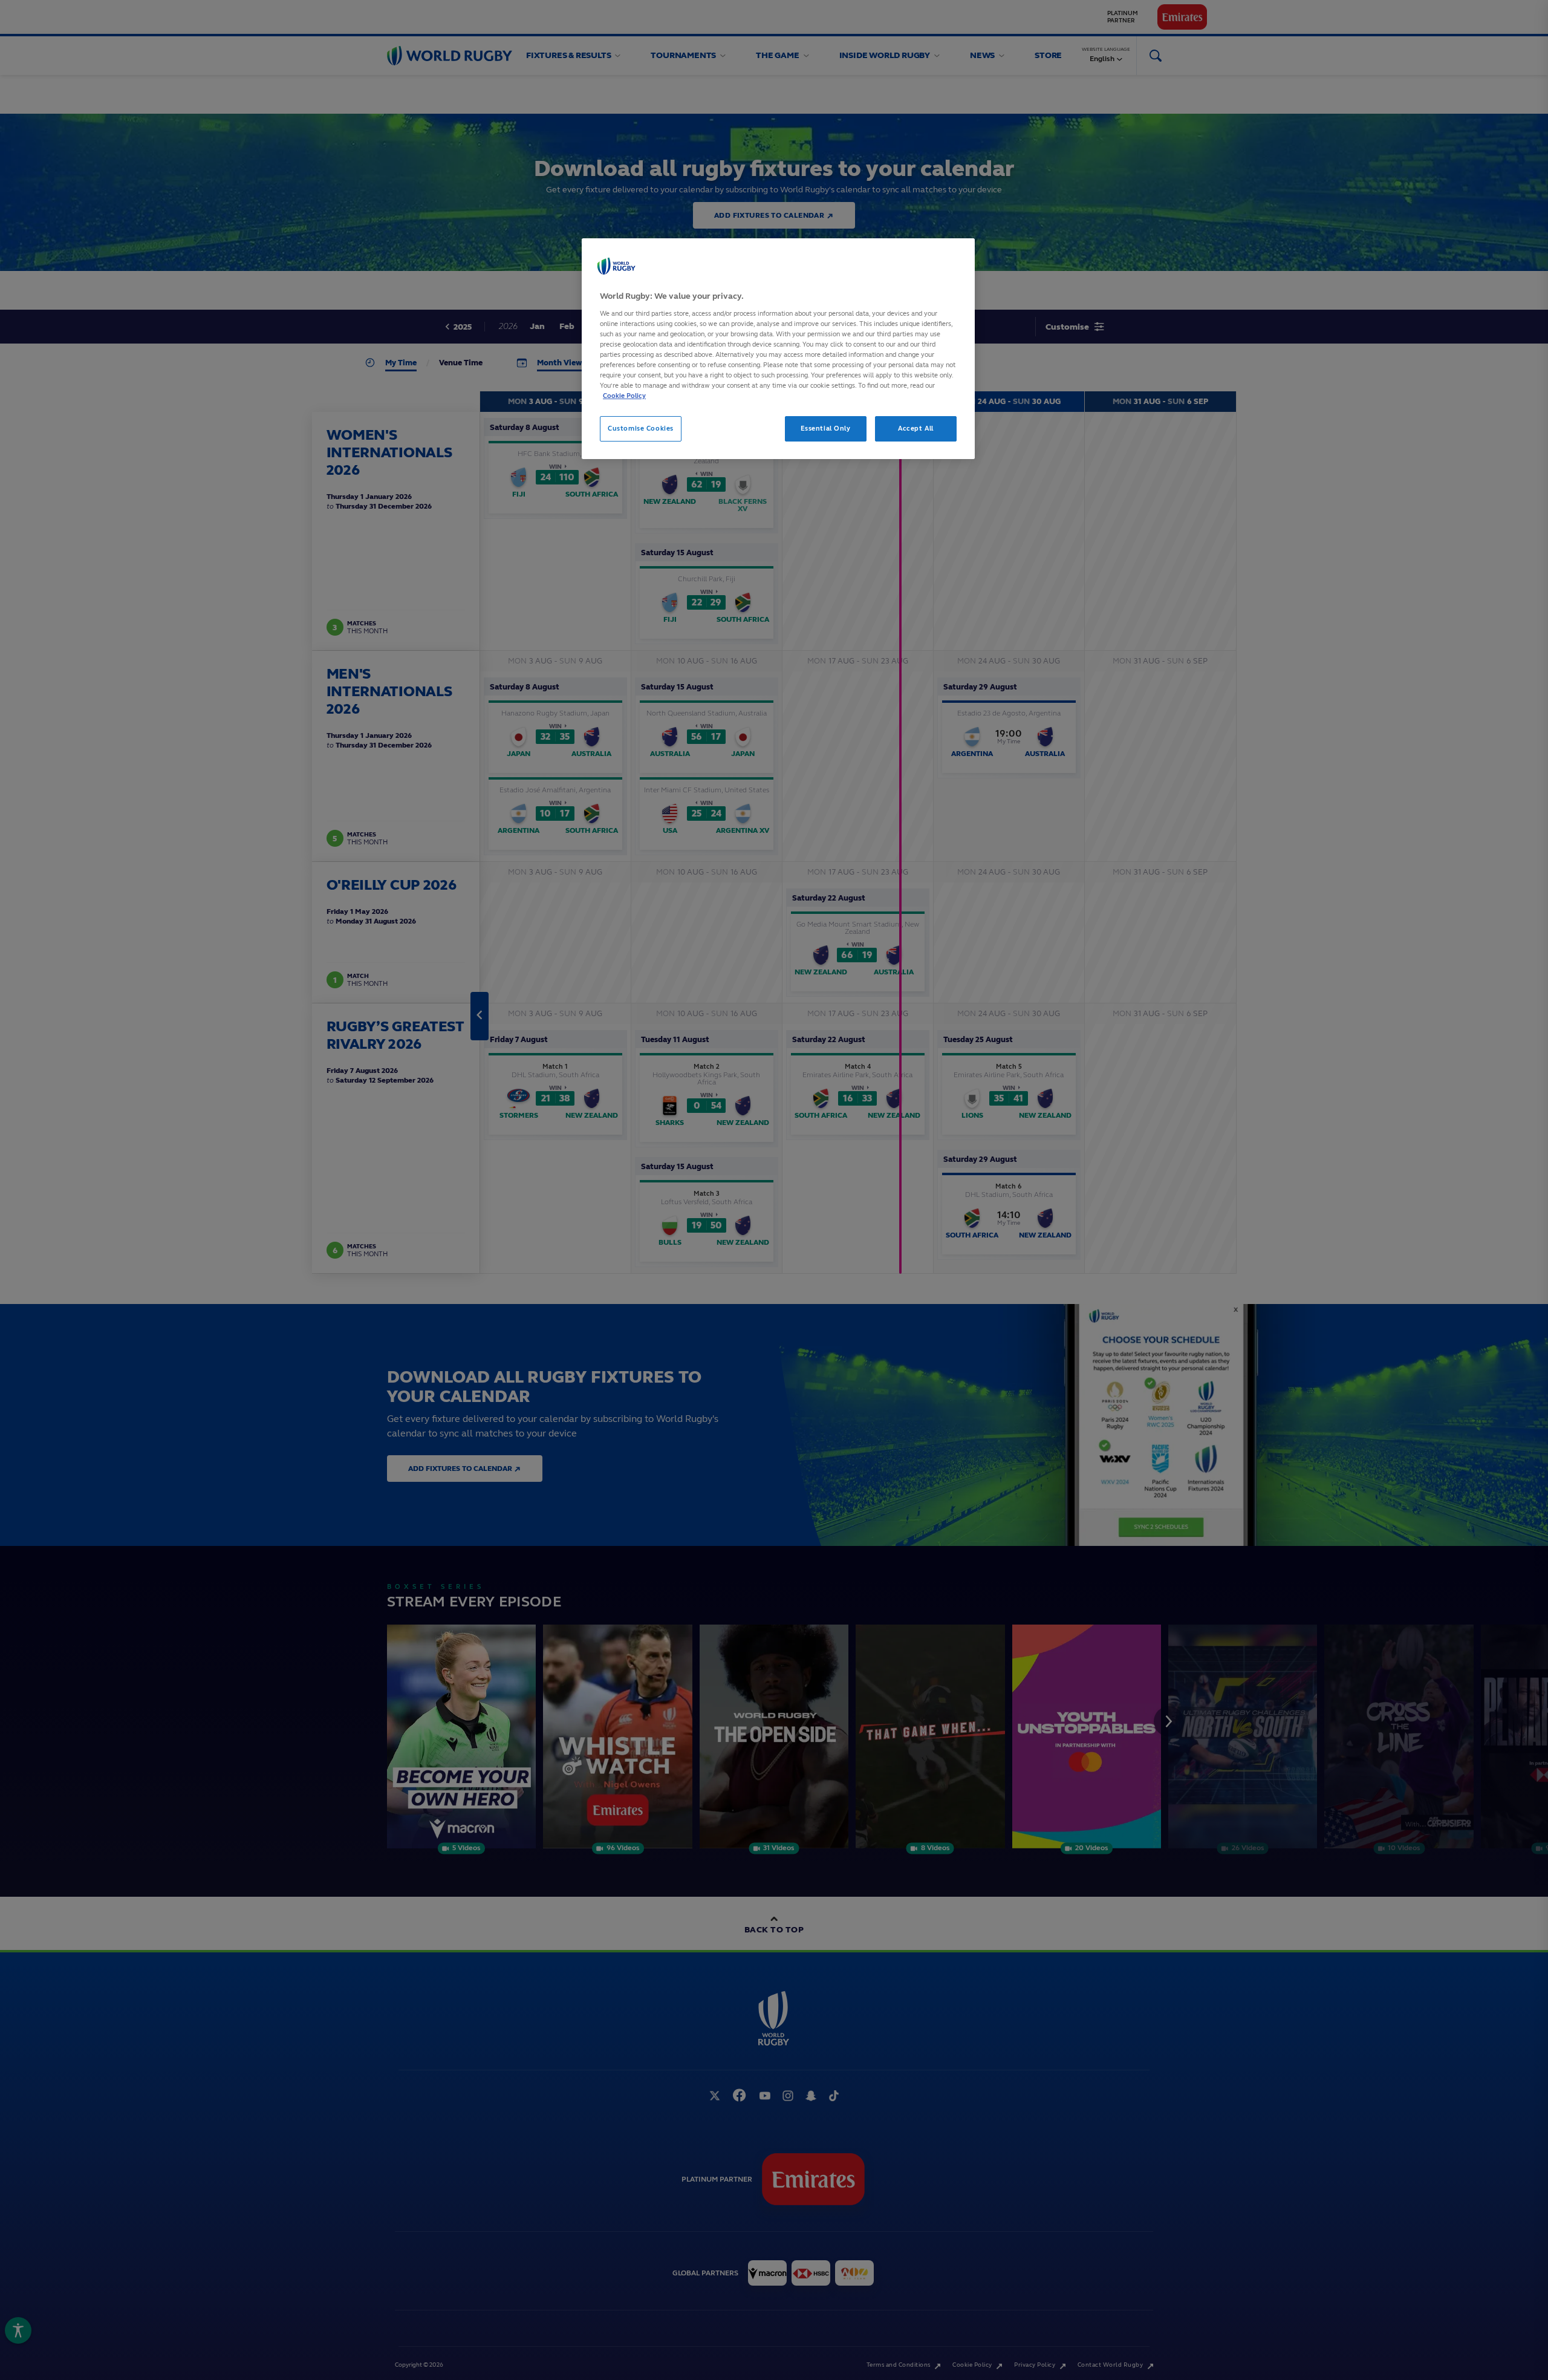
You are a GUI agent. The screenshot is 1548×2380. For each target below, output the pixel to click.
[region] (778, 349)
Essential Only (826, 428)
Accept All (916, 428)
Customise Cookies (641, 428)
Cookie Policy (624, 396)
